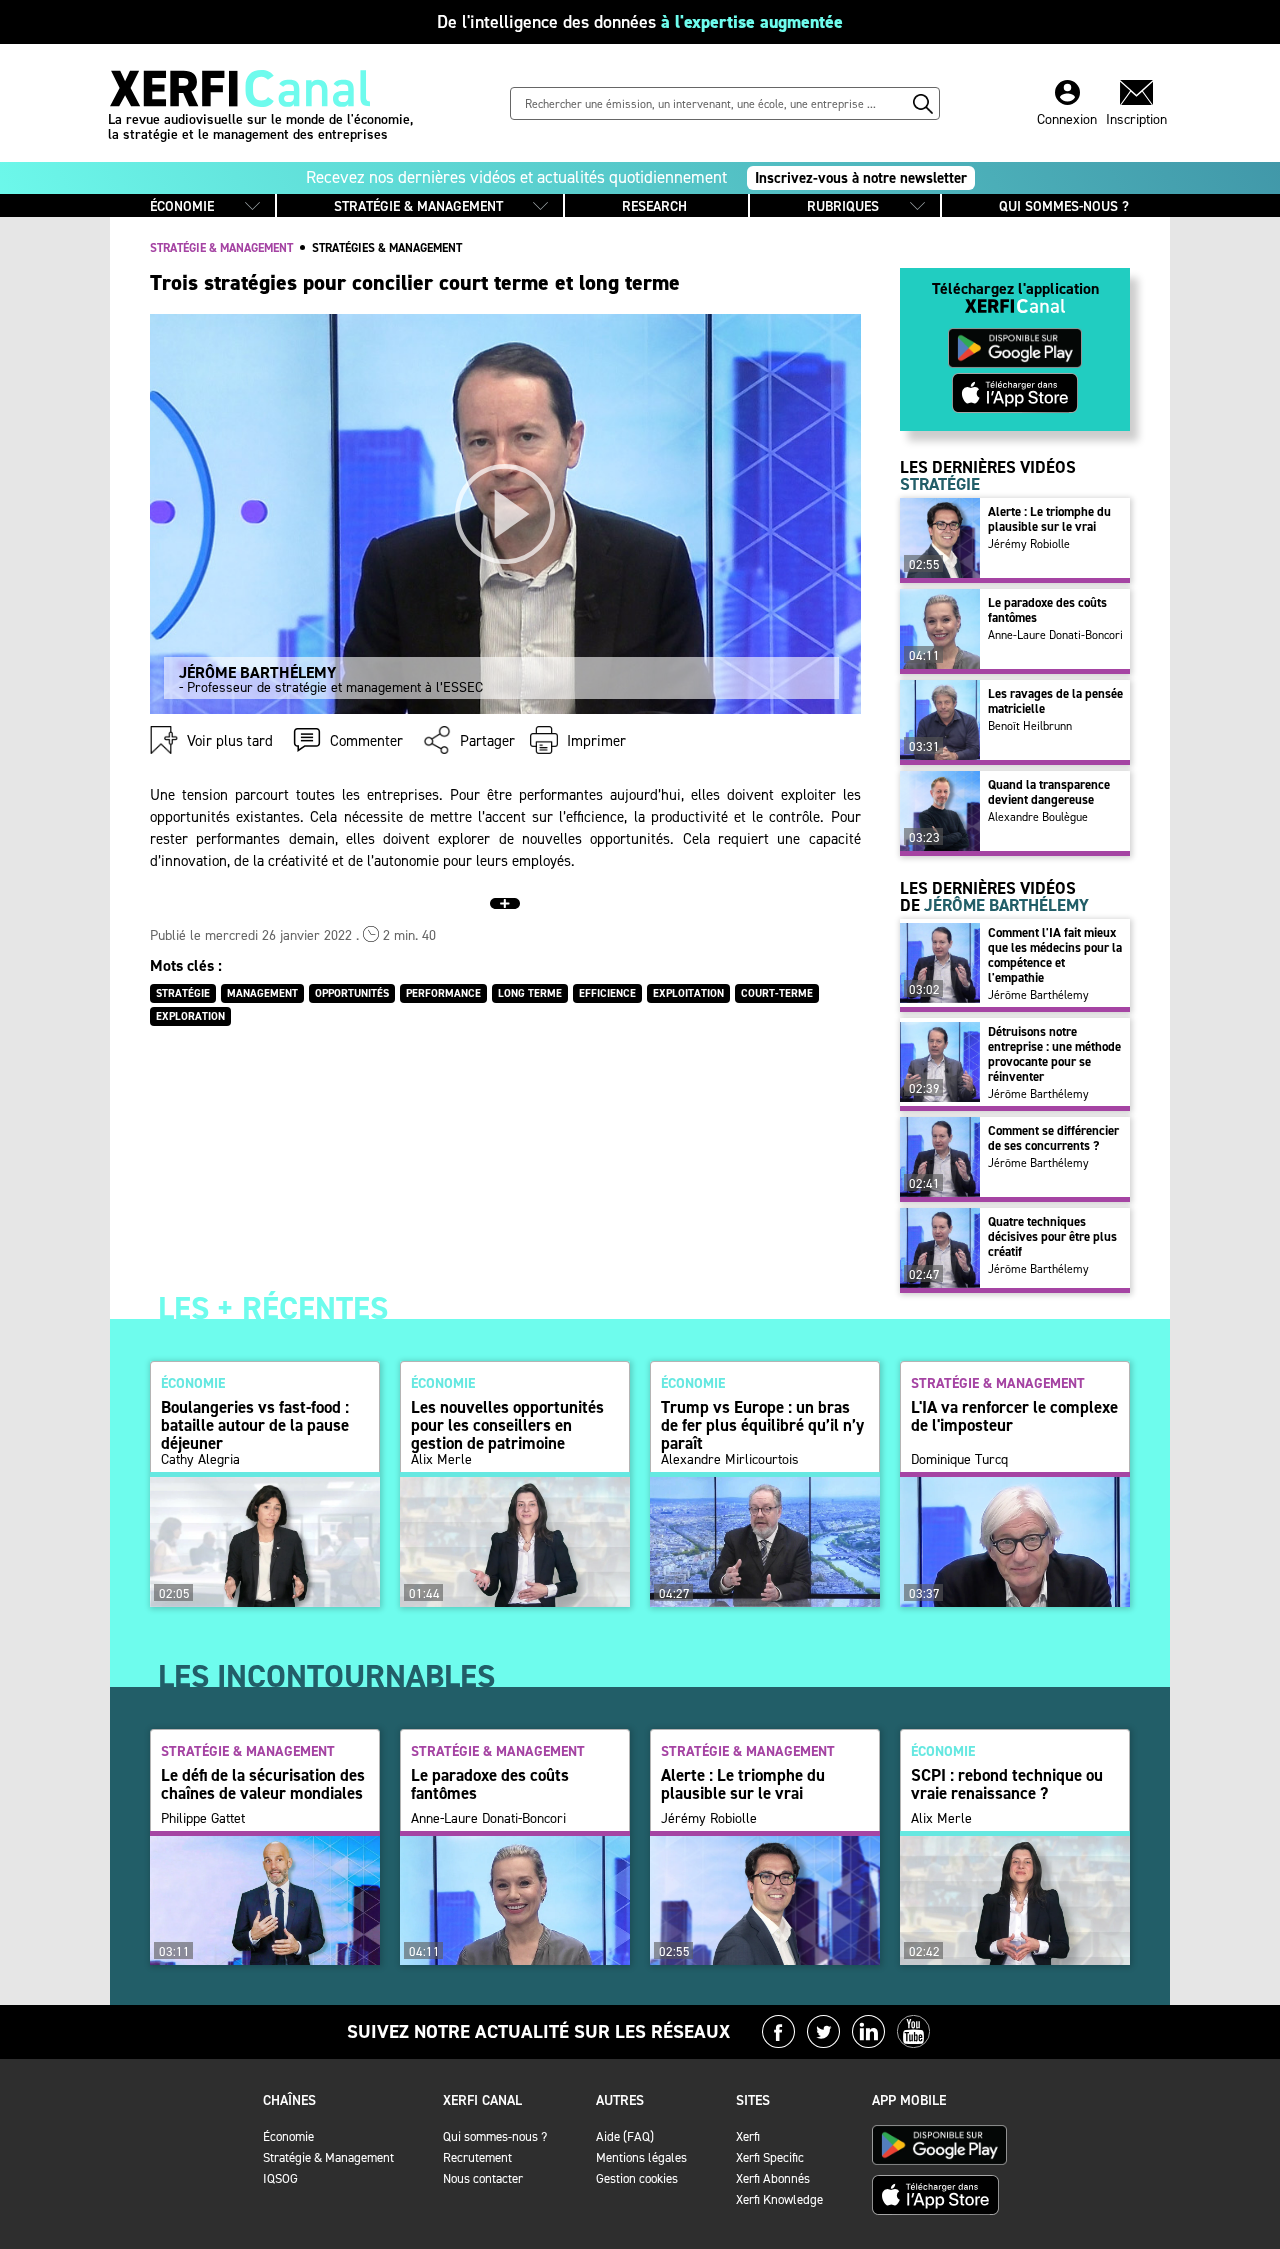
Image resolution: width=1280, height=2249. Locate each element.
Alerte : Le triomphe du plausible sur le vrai (1049, 519)
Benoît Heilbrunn (1030, 726)
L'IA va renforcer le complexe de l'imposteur (1014, 1416)
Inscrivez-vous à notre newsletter (861, 178)
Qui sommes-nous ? (495, 2136)
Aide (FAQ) (625, 2136)
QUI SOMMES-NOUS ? (1064, 206)
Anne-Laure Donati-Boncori (1055, 635)
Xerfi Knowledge (779, 2199)
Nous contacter (483, 2178)
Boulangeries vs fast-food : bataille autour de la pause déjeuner (255, 1425)
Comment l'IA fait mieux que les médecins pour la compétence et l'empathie (1055, 955)
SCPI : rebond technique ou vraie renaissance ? (1007, 1784)
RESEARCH (654, 206)
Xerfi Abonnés (773, 2178)
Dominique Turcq (959, 1460)
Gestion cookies (637, 2178)
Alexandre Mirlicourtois (730, 1460)
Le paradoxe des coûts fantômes (1047, 610)
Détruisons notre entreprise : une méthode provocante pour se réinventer (1054, 1054)
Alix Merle (441, 1460)
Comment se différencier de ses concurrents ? (1053, 1138)
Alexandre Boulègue (1038, 817)
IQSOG (280, 2178)
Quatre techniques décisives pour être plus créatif (1052, 1236)
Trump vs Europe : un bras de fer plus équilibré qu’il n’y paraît (762, 1425)
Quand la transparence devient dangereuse (1049, 792)
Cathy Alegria (200, 1460)
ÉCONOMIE (182, 206)
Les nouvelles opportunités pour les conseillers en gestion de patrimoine (507, 1425)
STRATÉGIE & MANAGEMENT (418, 206)
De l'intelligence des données (640, 22)
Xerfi (748, 2136)
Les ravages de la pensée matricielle (1055, 701)
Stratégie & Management (328, 2157)
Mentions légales (641, 2157)
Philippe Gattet (203, 1819)
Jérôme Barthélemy (1038, 995)
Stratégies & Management (387, 248)
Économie (288, 2136)
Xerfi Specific (770, 2157)
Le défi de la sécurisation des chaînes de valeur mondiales (263, 1784)
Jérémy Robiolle (1029, 544)
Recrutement (477, 2157)
